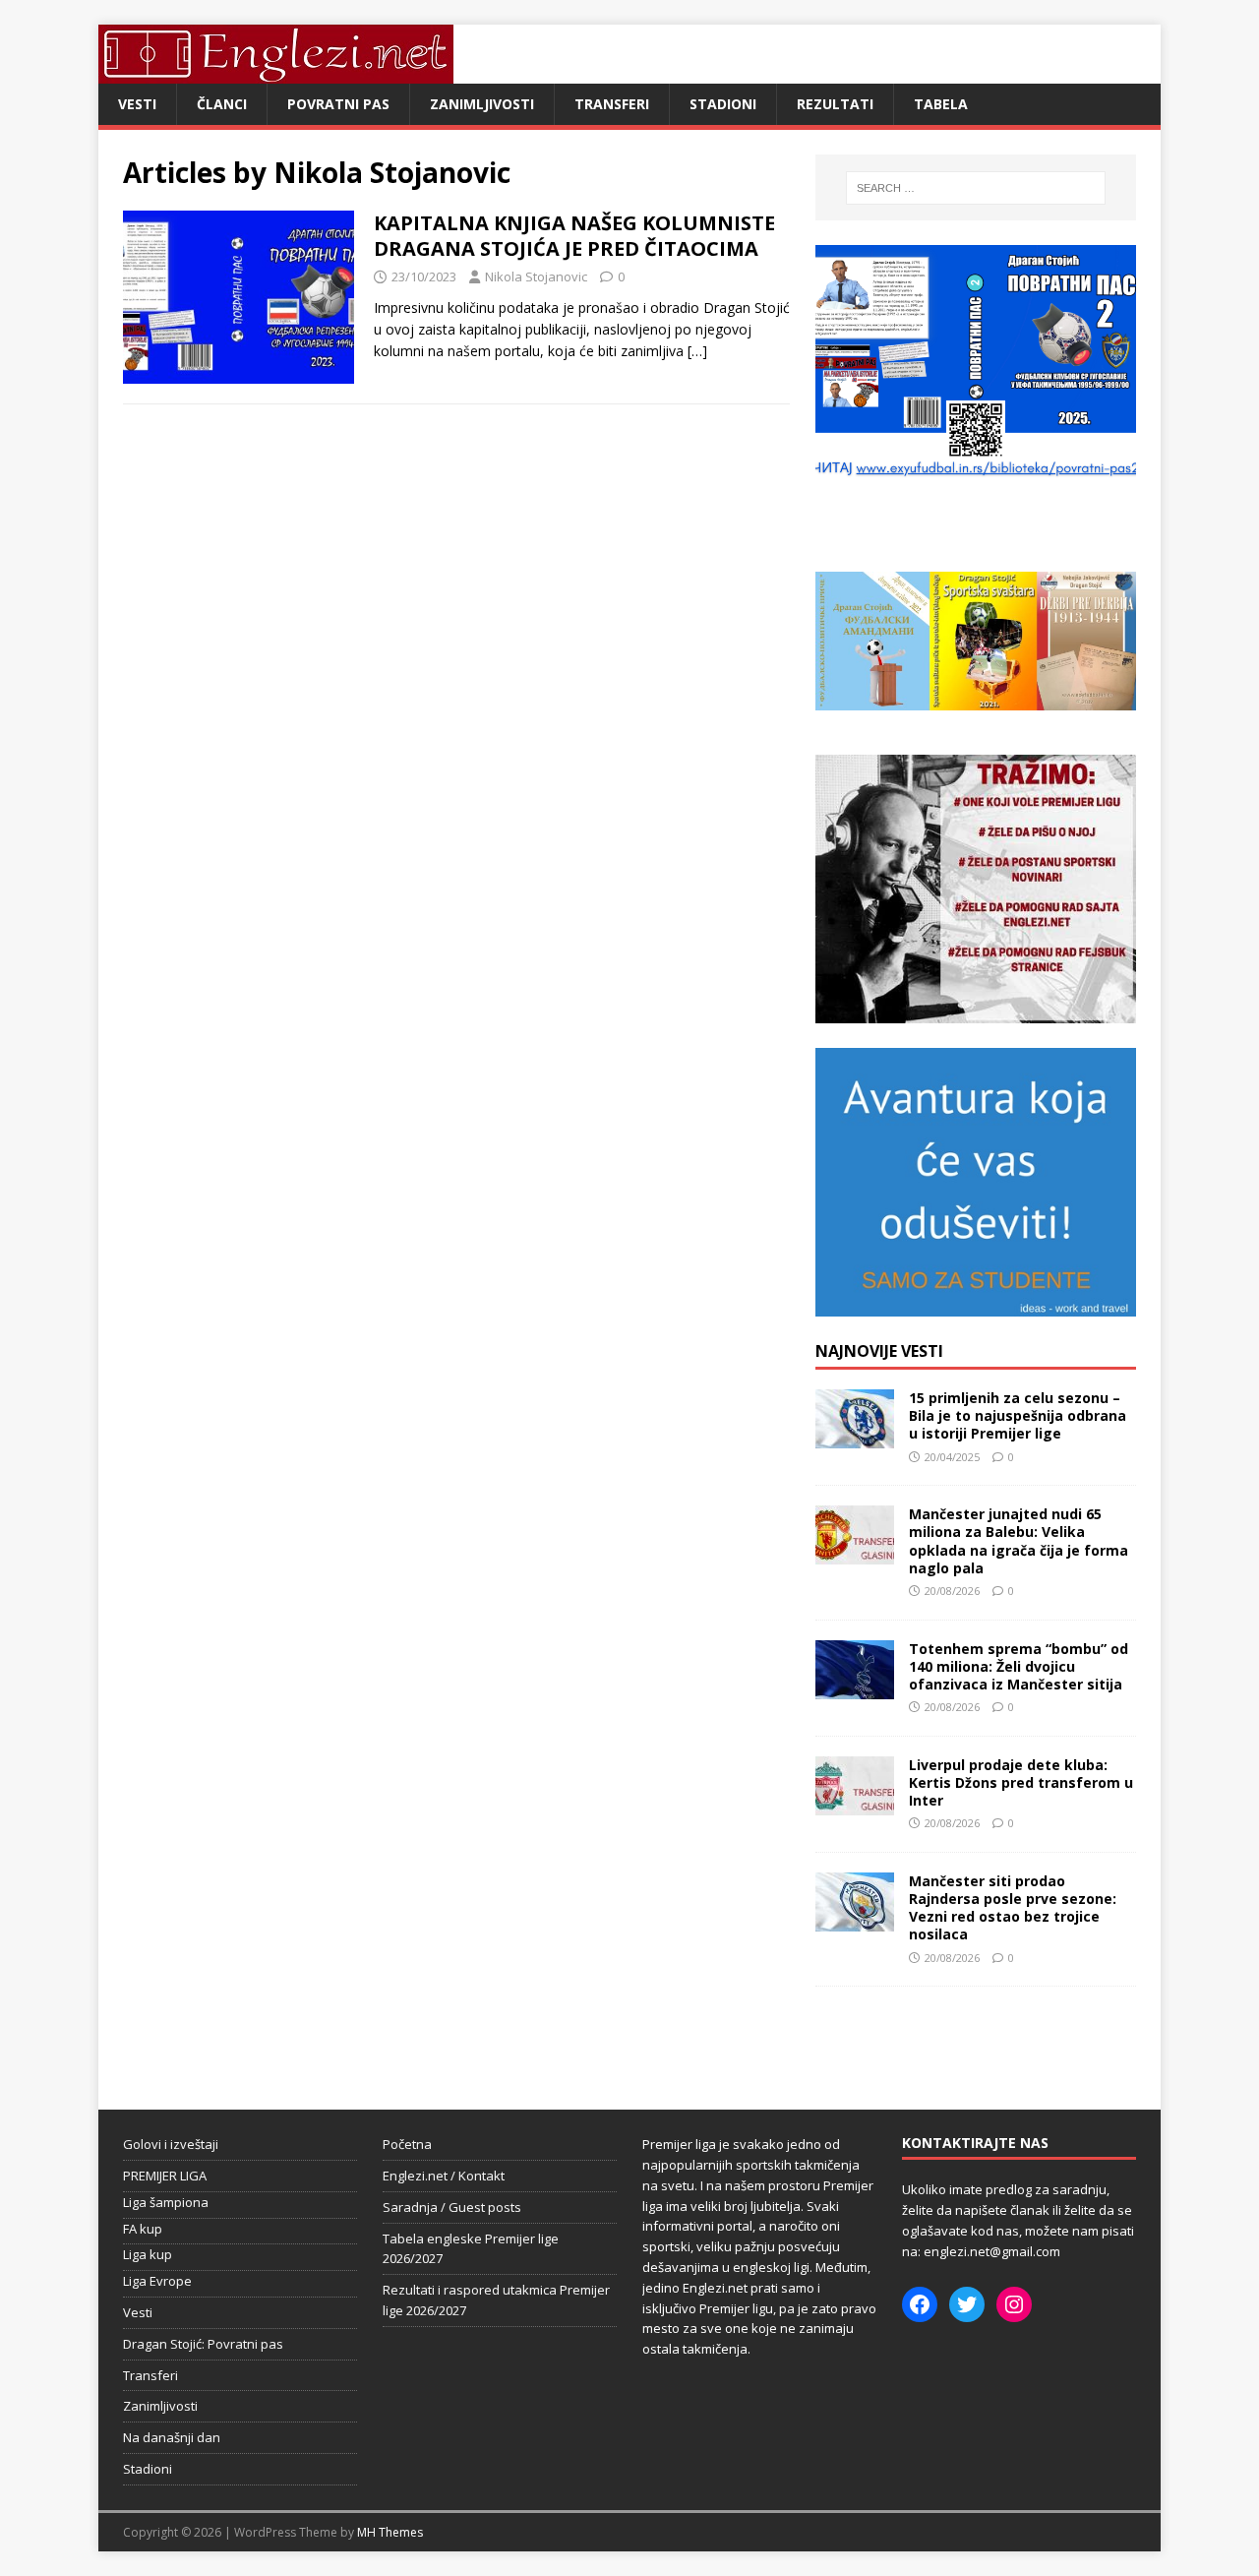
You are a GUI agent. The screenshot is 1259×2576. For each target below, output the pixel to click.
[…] (697, 351)
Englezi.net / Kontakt (444, 2176)
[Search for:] (976, 188)
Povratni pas (338, 104)
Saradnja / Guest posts (452, 2207)
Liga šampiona (166, 2202)
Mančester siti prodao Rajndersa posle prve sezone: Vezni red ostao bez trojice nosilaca (1013, 1908)
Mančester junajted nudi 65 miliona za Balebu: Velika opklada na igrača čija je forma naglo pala (1019, 1541)
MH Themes (390, 2532)
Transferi (612, 104)
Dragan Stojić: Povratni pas (203, 2344)
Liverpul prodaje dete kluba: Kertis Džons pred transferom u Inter (1021, 1782)
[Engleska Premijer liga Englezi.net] (276, 72)
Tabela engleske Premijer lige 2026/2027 (471, 2249)
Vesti (137, 104)
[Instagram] (1014, 2304)
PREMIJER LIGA (165, 2176)
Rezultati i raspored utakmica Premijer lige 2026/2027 (496, 2300)
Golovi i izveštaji (171, 2144)
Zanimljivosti (482, 104)
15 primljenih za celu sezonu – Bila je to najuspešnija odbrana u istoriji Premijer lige (1018, 1415)
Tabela (941, 104)
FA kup (143, 2229)
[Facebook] (920, 2304)
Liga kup (148, 2254)
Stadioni (723, 104)
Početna (407, 2144)
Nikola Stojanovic (536, 276)
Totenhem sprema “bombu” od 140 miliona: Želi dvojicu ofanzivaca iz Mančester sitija (1019, 1666)
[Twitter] (967, 2304)
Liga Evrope (157, 2281)
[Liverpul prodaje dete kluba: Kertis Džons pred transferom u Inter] (855, 1803)
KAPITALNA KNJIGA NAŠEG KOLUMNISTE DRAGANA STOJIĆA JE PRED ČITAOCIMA (574, 236)
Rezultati (835, 104)
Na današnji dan (172, 2437)
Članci (222, 104)
